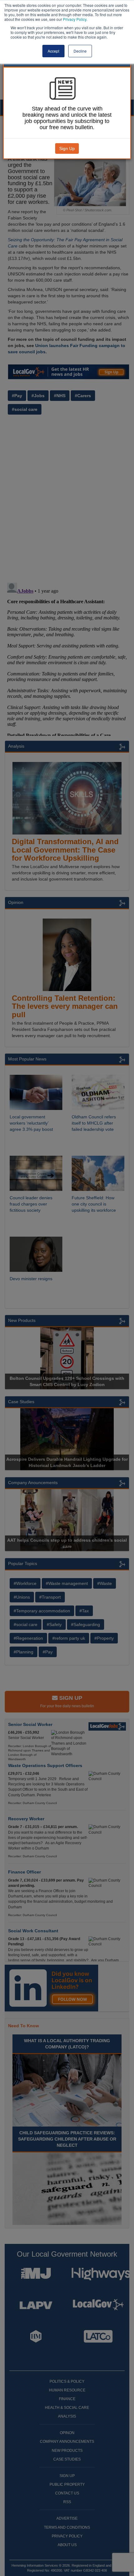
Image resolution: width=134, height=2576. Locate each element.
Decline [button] (80, 51)
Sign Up (67, 148)
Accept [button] (53, 51)
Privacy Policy (75, 19)
